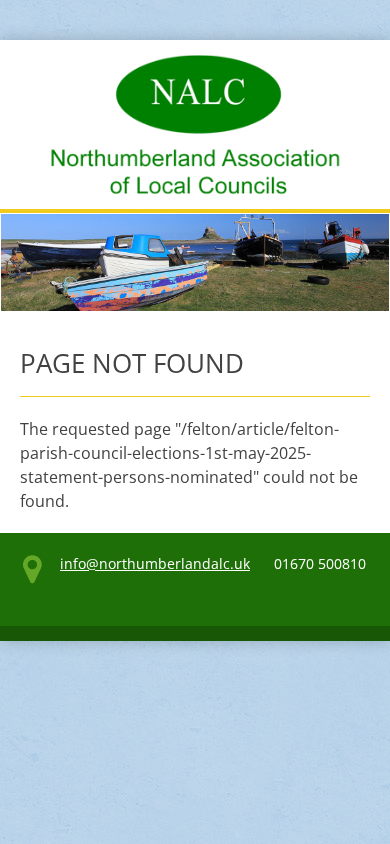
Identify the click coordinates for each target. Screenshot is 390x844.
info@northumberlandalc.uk (155, 563)
